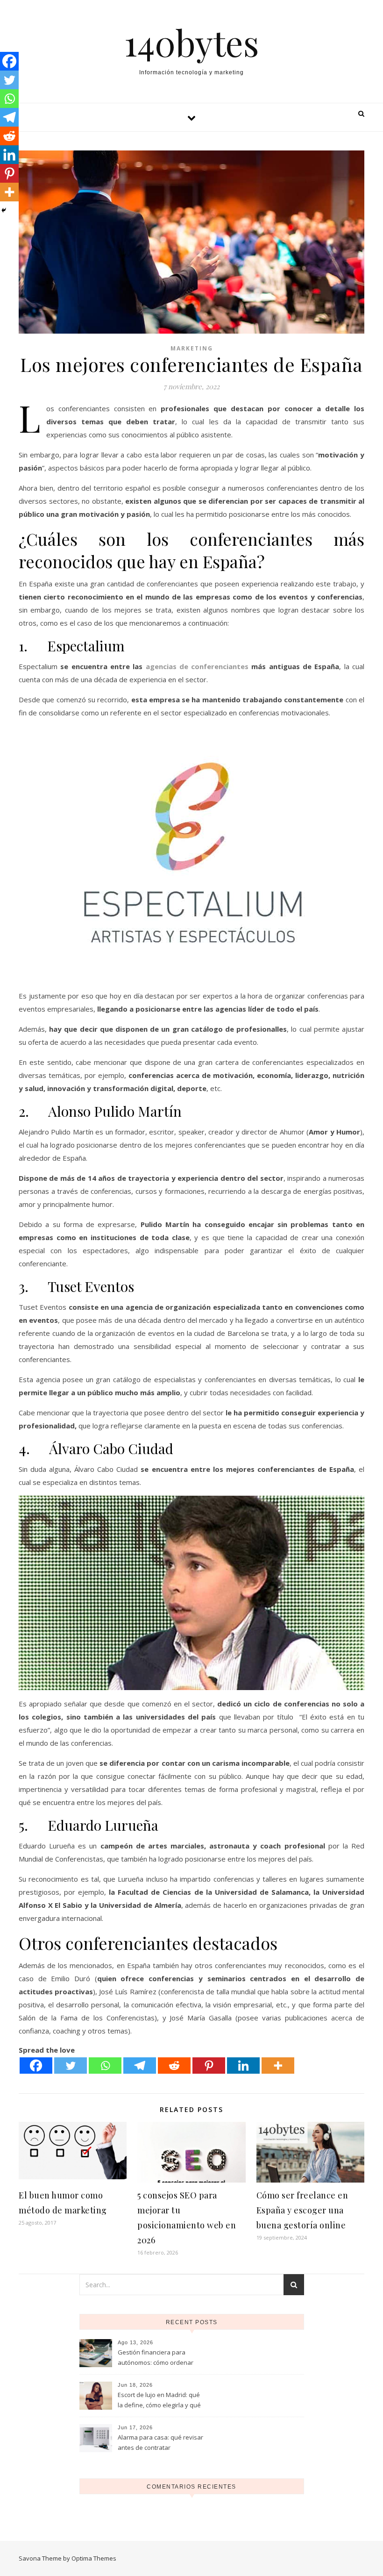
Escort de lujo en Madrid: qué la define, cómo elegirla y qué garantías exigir (159, 2401)
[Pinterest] (209, 2066)
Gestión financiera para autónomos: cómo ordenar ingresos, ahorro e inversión (158, 2358)
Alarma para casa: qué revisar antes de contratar (160, 2442)
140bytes (192, 42)
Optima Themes (94, 2558)
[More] (278, 2066)
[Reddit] (174, 2066)
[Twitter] (71, 2066)
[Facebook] (36, 2066)
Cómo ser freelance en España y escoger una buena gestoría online (302, 2210)
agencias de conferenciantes (197, 666)
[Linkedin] (243, 2066)
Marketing (192, 348)
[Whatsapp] (105, 2066)
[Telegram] (140, 2066)
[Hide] (4, 210)
